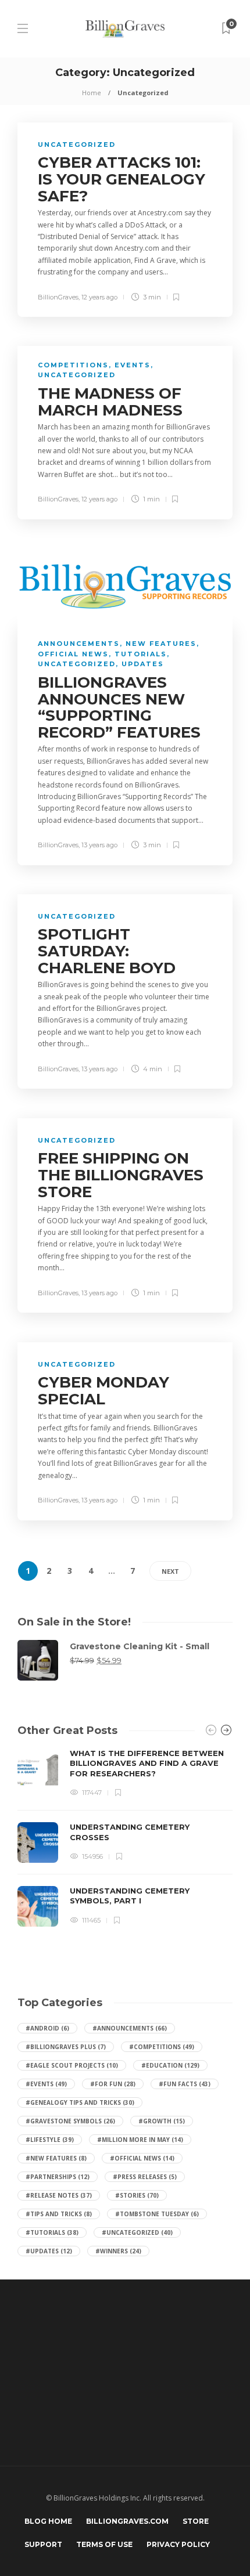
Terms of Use (104, 2544)
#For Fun (113, 2084)
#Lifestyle (50, 2140)
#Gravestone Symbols (70, 2121)
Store (196, 2521)
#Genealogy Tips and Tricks (80, 2102)
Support (43, 2544)
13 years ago (99, 845)
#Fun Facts (185, 2084)
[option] (125, 1838)
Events (133, 365)
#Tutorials (52, 2232)
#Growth (162, 2121)
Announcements (79, 644)
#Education (170, 2065)
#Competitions (162, 2047)
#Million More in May (140, 2140)
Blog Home (48, 2521)
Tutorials (141, 654)
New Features (161, 644)
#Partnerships (58, 2177)
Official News (73, 654)
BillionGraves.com (127, 2521)
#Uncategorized (137, 2232)
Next (170, 1571)
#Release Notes (59, 2195)
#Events (46, 2084)
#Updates (49, 2251)
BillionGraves (58, 297)
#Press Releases (145, 2177)
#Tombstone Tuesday (157, 2214)
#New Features (56, 2158)
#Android (47, 2028)
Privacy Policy (178, 2544)
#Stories (137, 2195)
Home (92, 93)
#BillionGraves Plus (66, 2047)
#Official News (142, 2158)
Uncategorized (77, 144)
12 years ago (99, 297)
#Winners (118, 2251)
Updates (143, 664)
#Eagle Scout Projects (72, 2065)
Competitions (73, 365)
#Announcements (130, 2028)
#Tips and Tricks (59, 2214)
